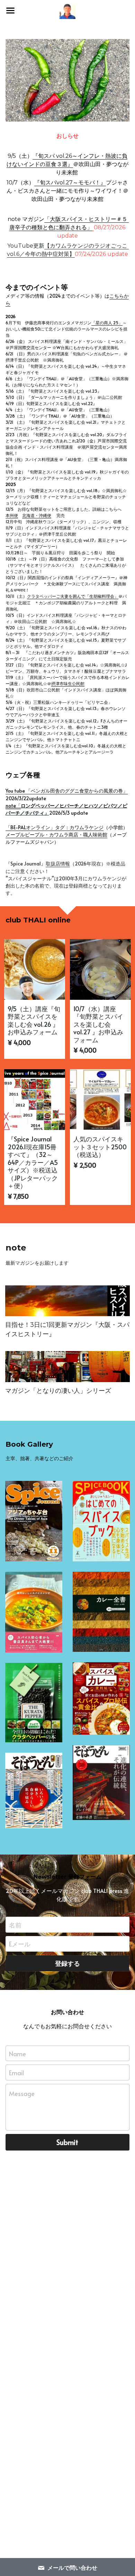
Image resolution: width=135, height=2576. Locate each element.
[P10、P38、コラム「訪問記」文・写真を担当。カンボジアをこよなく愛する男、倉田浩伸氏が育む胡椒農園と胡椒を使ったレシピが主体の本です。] (34, 1703)
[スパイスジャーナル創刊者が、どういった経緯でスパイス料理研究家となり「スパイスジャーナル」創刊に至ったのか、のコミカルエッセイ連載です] (67, 1301)
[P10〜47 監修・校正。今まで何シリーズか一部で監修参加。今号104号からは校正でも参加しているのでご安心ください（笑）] (101, 1698)
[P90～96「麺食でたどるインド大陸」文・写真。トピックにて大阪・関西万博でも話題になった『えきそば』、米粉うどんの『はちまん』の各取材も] (101, 1783)
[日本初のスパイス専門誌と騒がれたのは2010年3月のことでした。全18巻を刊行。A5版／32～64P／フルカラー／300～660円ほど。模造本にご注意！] (34, 1521)
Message (22, 2093)
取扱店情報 (58, 864)
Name (17, 2053)
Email (16, 2073)
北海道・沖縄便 (37, 515)
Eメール (20, 1944)
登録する (67, 1963)
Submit (67, 2142)
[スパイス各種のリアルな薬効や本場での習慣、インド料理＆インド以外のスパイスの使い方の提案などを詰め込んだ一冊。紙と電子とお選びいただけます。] (101, 1521)
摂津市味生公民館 (68, 683)
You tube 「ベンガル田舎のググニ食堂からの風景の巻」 (67, 791)
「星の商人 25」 (107, 323)
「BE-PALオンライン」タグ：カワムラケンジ (55, 827)
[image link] (68, 80)
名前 (15, 1924)
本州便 (12, 515)
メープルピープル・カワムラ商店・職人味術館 (56, 835)
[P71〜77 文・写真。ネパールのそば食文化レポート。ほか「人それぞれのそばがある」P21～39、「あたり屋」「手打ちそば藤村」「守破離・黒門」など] (34, 1790)
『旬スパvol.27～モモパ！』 (70, 183)
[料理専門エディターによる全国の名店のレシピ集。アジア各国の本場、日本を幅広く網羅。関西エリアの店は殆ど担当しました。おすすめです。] (101, 1612)
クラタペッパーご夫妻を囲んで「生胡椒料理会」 (73, 596)
